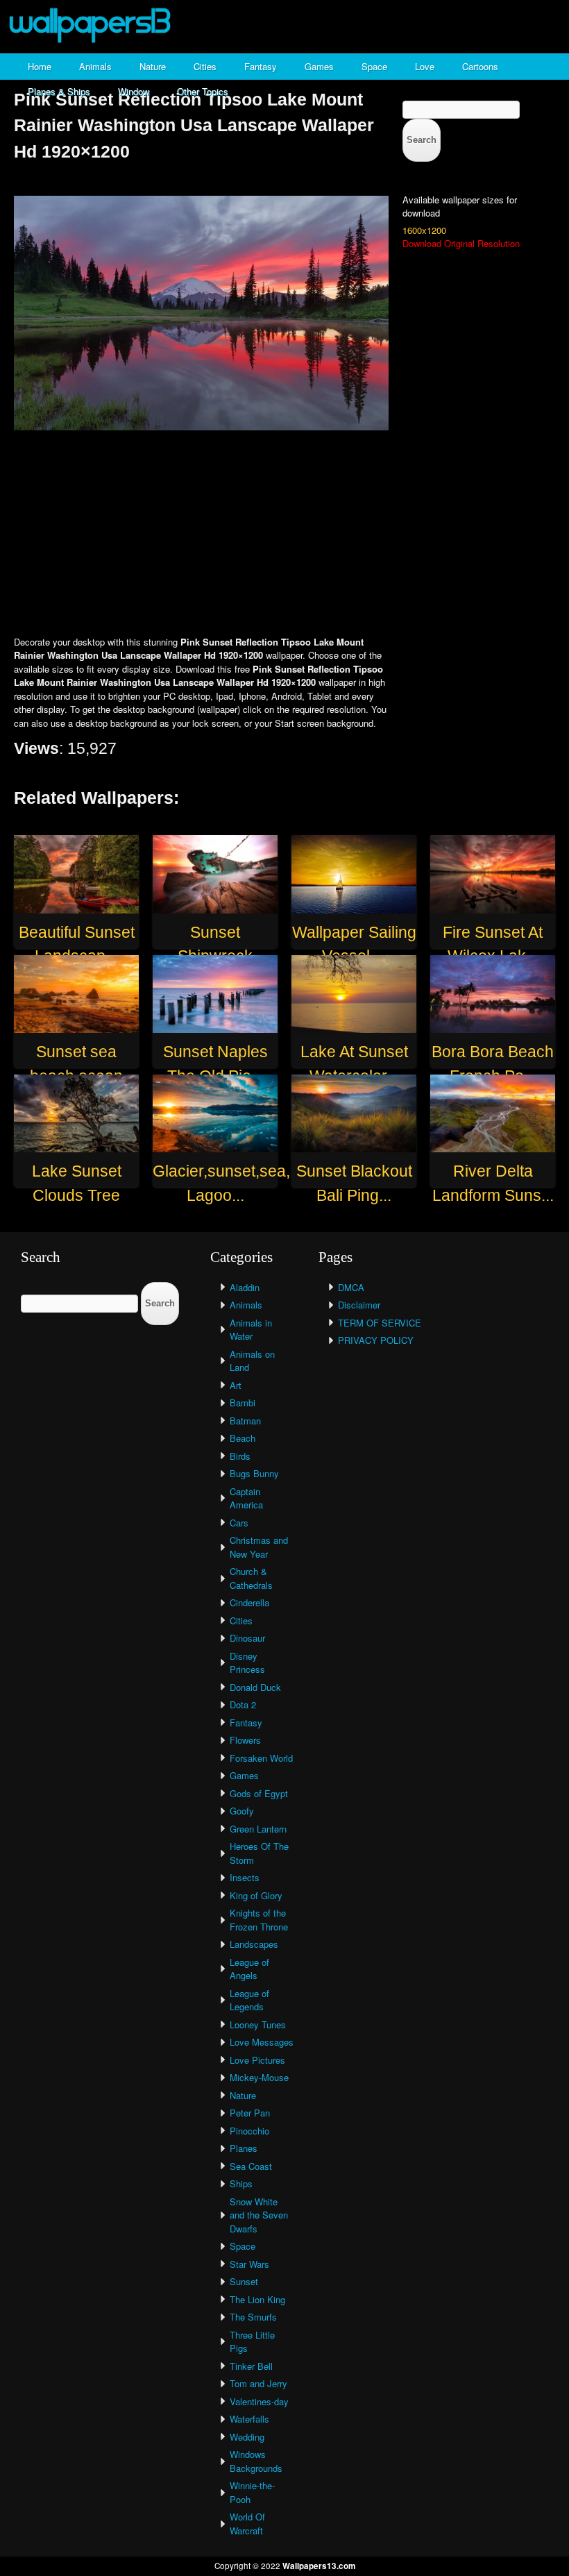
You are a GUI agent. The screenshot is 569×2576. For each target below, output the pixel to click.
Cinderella (249, 1602)
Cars (239, 1523)
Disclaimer (359, 1305)
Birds (240, 1456)
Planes (244, 2148)
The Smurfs (253, 2317)
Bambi (243, 1403)
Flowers (245, 1740)
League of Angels (249, 1969)
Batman (245, 1421)
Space (374, 66)
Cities (205, 66)
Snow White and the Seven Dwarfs (259, 2215)
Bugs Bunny (254, 1473)
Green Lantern (258, 1829)
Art (236, 1385)
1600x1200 (424, 230)
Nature (153, 66)
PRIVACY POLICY (376, 1340)
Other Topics (203, 91)
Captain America (246, 1498)
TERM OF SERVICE (380, 1323)
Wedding (247, 2437)
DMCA (351, 1287)
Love (425, 66)
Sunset (244, 2281)
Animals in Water (251, 1330)
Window (134, 91)
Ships (241, 2183)
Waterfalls (249, 2419)
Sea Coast (251, 2166)
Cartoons (480, 66)
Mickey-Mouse (259, 2077)
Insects (245, 1877)
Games (319, 66)
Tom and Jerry (258, 2383)
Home (40, 66)
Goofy (242, 1811)
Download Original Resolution (461, 243)
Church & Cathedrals (251, 1578)
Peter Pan (250, 2113)
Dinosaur (247, 1638)
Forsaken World (261, 1758)
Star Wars (249, 2264)
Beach (243, 1438)
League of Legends (249, 2000)
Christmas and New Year (259, 1547)
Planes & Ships (59, 91)
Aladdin (245, 1287)
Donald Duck (255, 1687)
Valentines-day (259, 2401)
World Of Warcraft (247, 2524)
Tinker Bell (251, 2366)
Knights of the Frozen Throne (259, 1920)
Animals (95, 66)
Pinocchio (249, 2131)
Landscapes (254, 1944)
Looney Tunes (258, 2024)
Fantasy (261, 66)
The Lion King (257, 2299)
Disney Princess (247, 1663)
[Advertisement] (284, 534)
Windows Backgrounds (256, 2461)
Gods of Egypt (259, 1793)
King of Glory (256, 1895)
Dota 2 (243, 1704)
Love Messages (262, 2042)
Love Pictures (257, 2060)
